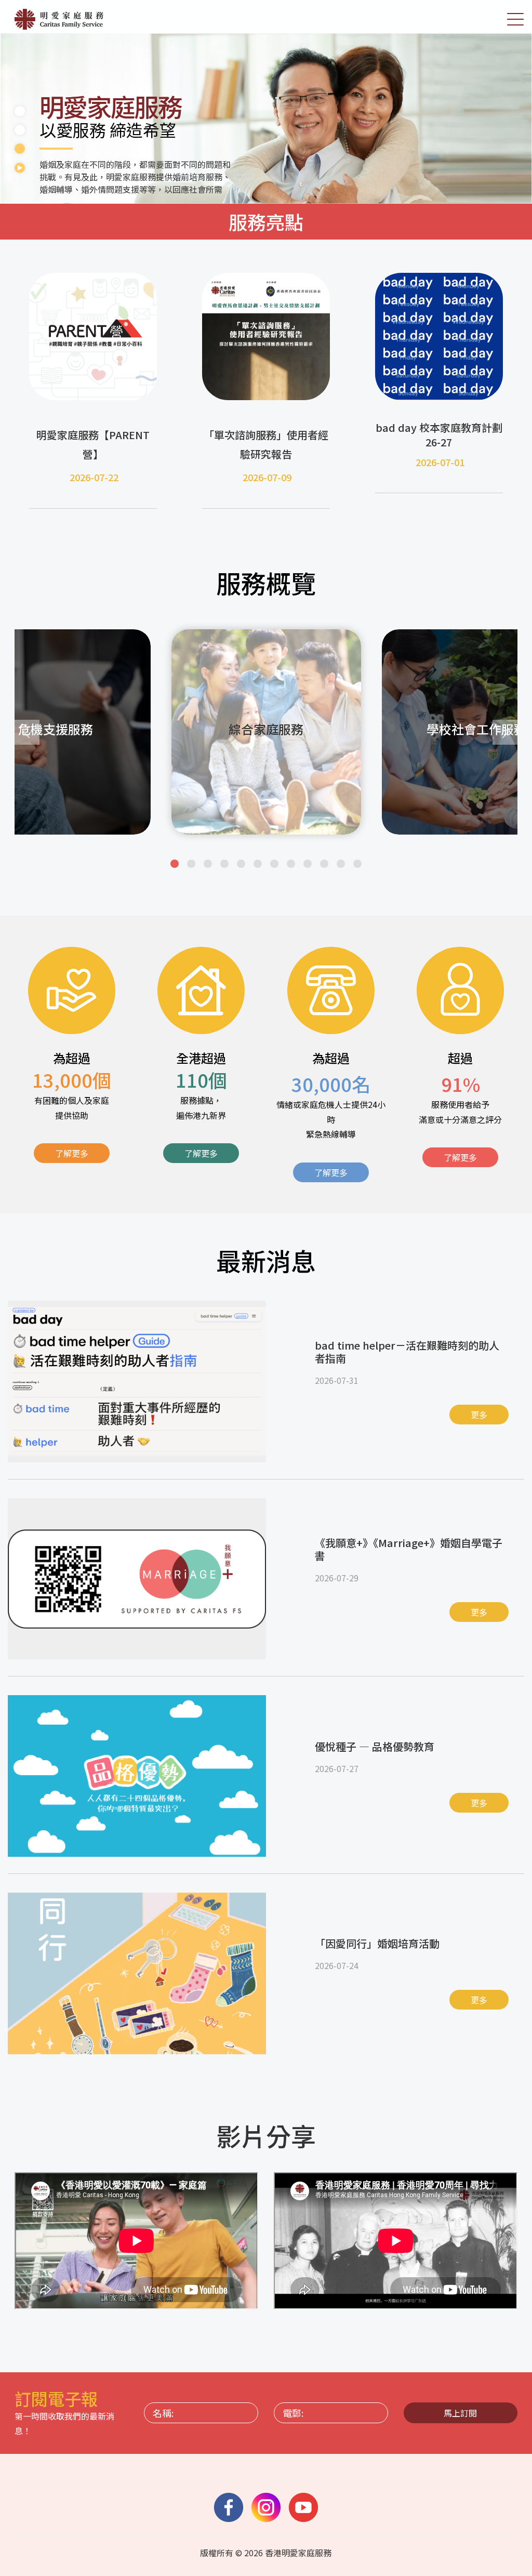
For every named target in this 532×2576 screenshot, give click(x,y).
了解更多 (72, 1153)
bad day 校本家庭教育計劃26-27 (439, 435)
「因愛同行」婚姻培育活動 (377, 1943)
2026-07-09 (267, 477)
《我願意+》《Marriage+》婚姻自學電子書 (409, 1549)
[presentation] (27, 732)
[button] (175, 864)
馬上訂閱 (460, 2413)
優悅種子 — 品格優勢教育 (375, 1746)
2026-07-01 (440, 462)
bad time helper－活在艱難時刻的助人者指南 (407, 1352)
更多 (479, 1415)
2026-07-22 (94, 477)
